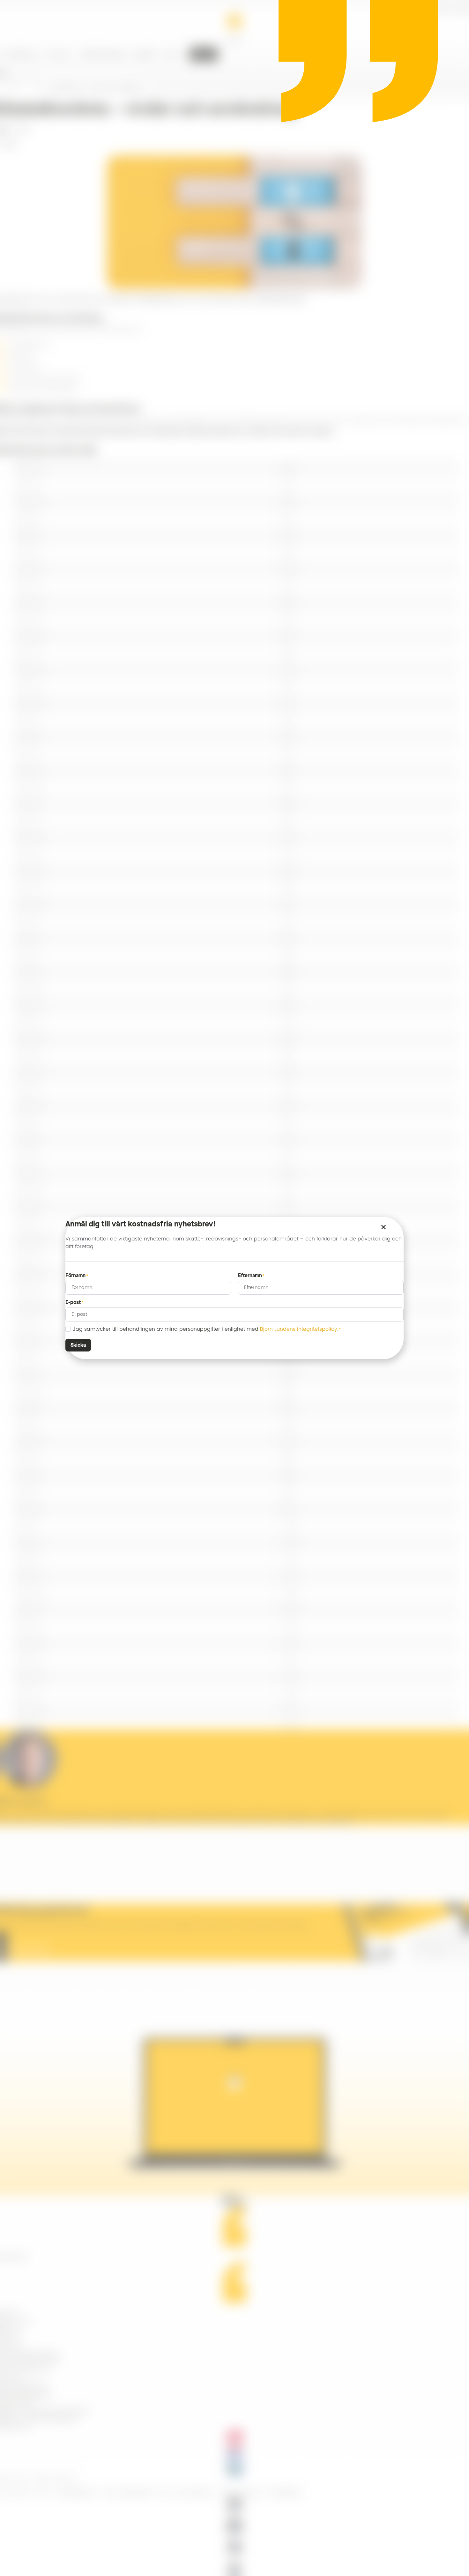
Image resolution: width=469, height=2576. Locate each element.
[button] (383, 1227)
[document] (234, 1288)
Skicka (78, 1345)
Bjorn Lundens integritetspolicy (299, 1329)
